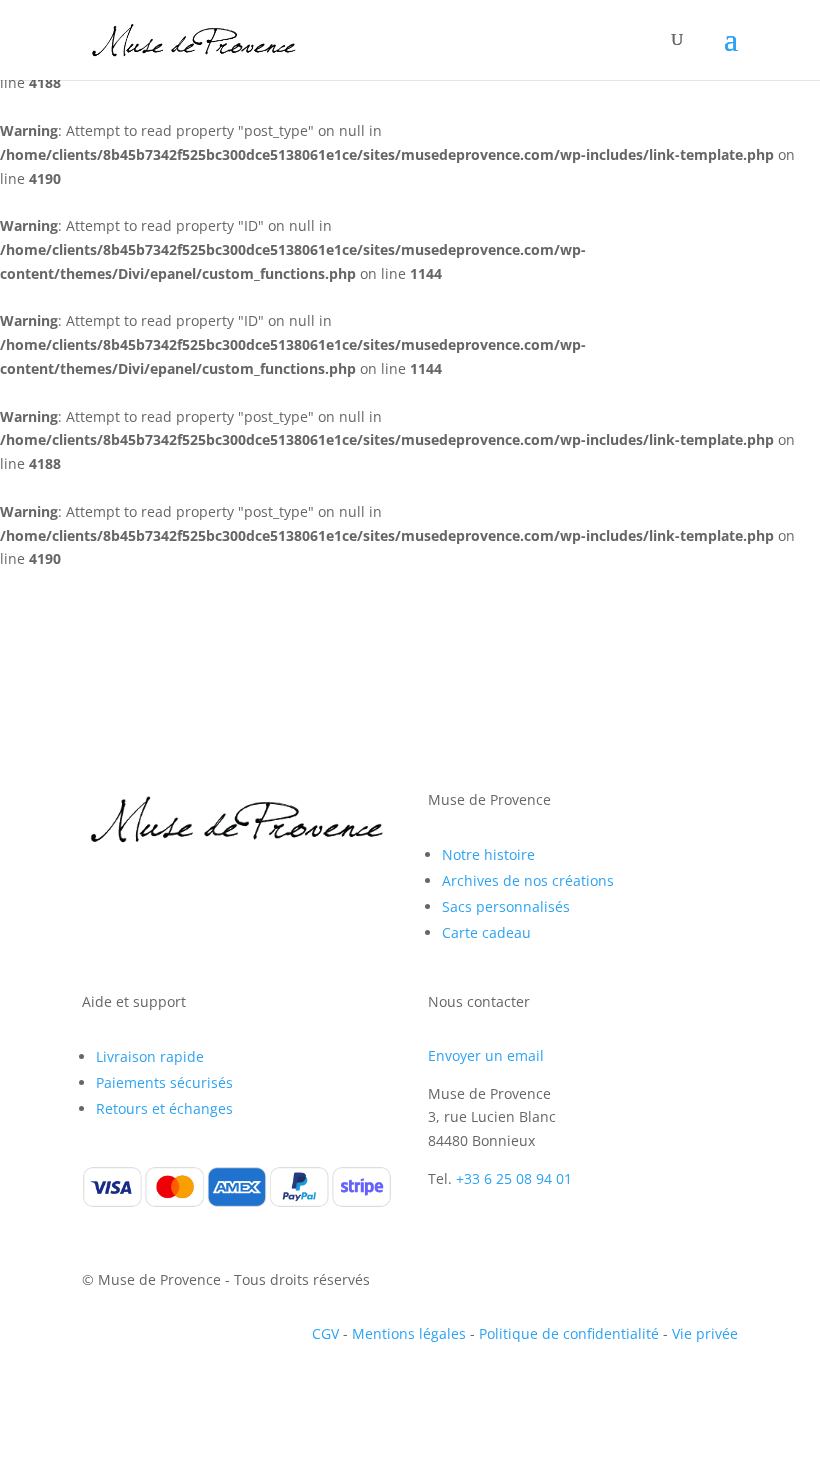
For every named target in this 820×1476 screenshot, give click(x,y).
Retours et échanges (164, 1108)
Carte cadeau (486, 932)
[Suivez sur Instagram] (138, 896)
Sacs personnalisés (506, 906)
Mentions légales (409, 1333)
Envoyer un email (486, 1055)
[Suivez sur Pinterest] (178, 896)
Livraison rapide (150, 1056)
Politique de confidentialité (569, 1333)
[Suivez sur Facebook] (98, 896)
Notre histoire (488, 854)
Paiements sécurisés (164, 1082)
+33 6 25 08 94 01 (514, 1178)
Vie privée (705, 1333)
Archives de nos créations (528, 880)
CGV (325, 1333)
